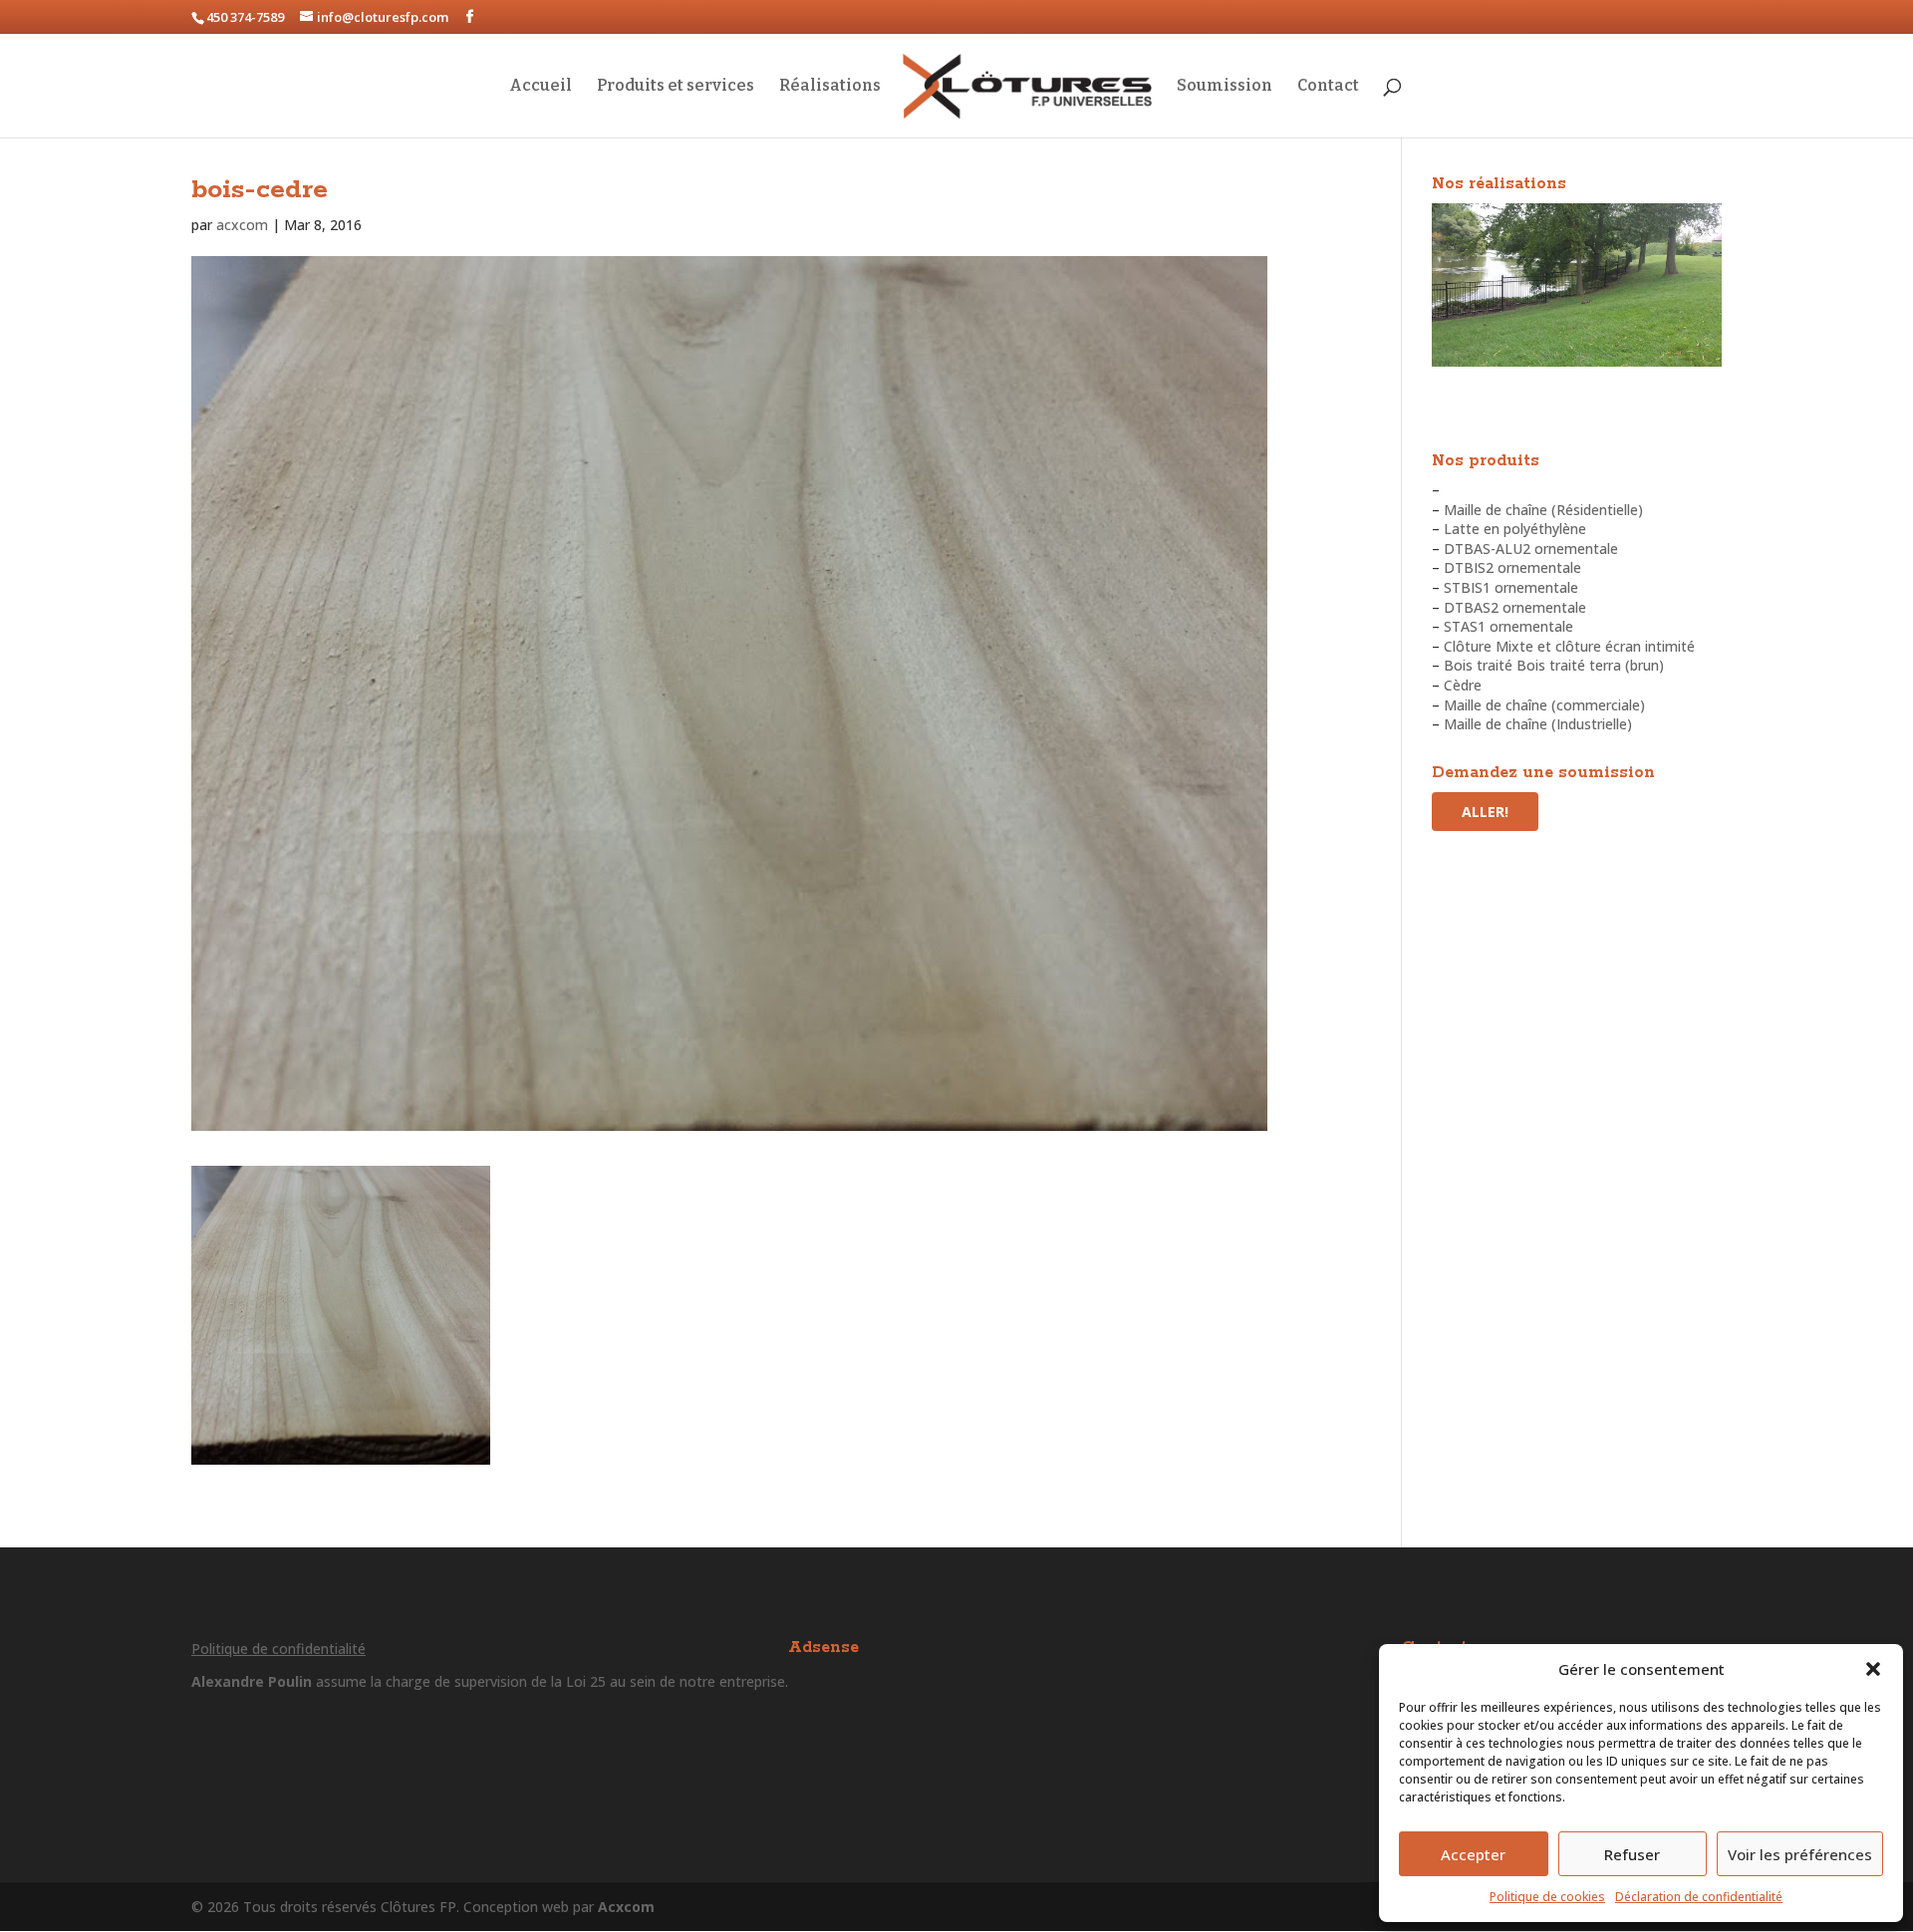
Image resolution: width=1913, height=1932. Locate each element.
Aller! (1485, 812)
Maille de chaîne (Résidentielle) (1543, 510)
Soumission (1225, 87)
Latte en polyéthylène (1515, 529)
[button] (1873, 1669)
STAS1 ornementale (1508, 626)
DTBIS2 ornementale (1512, 567)
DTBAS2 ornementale (1515, 607)
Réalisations (830, 87)
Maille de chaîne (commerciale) (1544, 705)
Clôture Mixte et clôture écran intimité (1569, 646)
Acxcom (626, 1907)
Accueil (541, 87)
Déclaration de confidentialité (1699, 1897)
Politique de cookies (1547, 1897)
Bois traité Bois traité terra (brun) (1554, 665)
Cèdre (1463, 685)
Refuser (1632, 1854)
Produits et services (676, 87)
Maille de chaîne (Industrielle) (1538, 724)
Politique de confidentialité (278, 1649)
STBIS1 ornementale (1511, 587)
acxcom (242, 225)
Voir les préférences (1800, 1854)
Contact (1328, 87)
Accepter (1473, 1854)
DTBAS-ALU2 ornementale (1531, 549)
